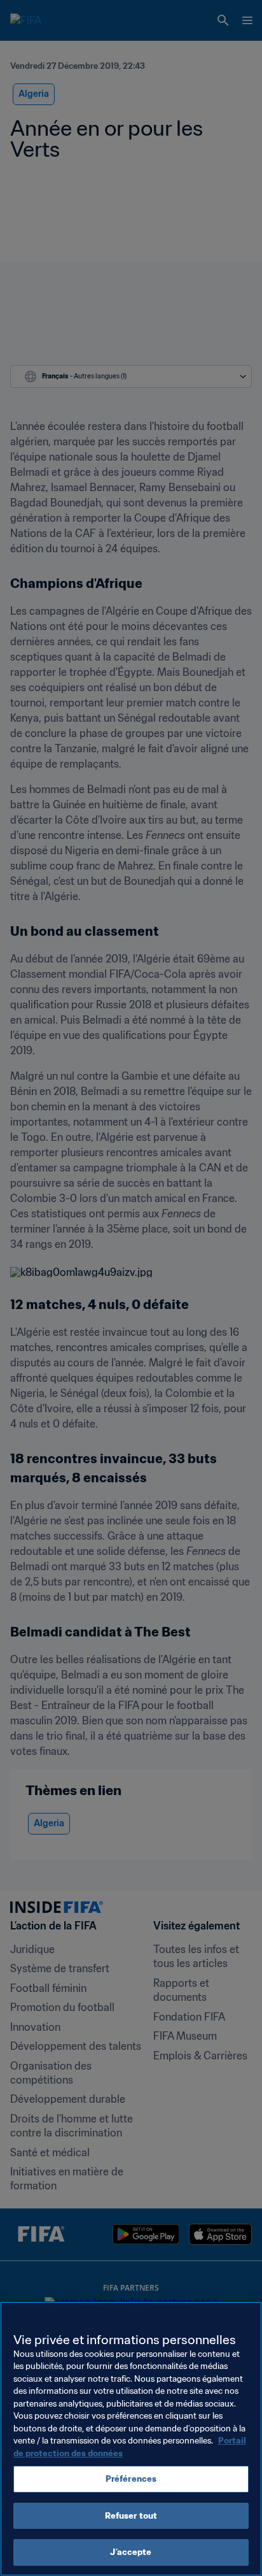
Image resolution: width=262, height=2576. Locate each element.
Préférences (131, 2479)
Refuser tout (131, 2516)
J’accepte (131, 2552)
